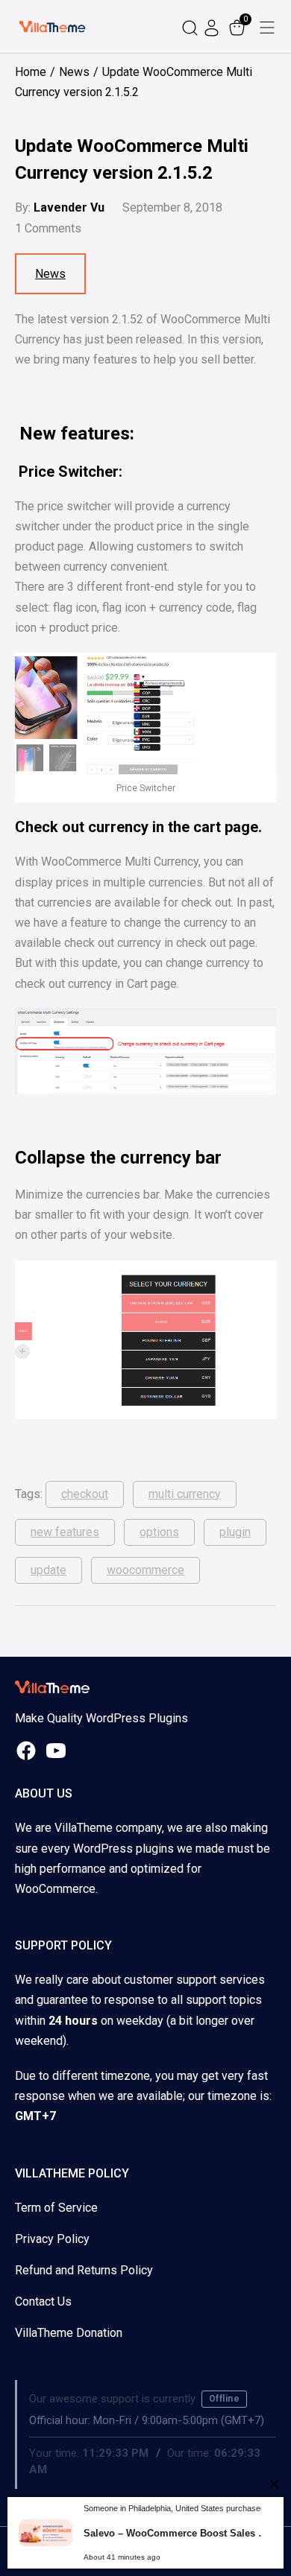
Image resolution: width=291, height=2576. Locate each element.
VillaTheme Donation (69, 2333)
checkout (85, 1494)
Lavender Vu (69, 207)
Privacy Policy (52, 2239)
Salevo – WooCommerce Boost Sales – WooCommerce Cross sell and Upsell (178, 2533)
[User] (213, 26)
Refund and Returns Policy (84, 2270)
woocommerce (145, 1570)
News (50, 274)
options (159, 1532)
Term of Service (56, 2208)
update (48, 1570)
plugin (235, 1532)
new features (65, 1532)
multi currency (185, 1494)
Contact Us (43, 2301)
